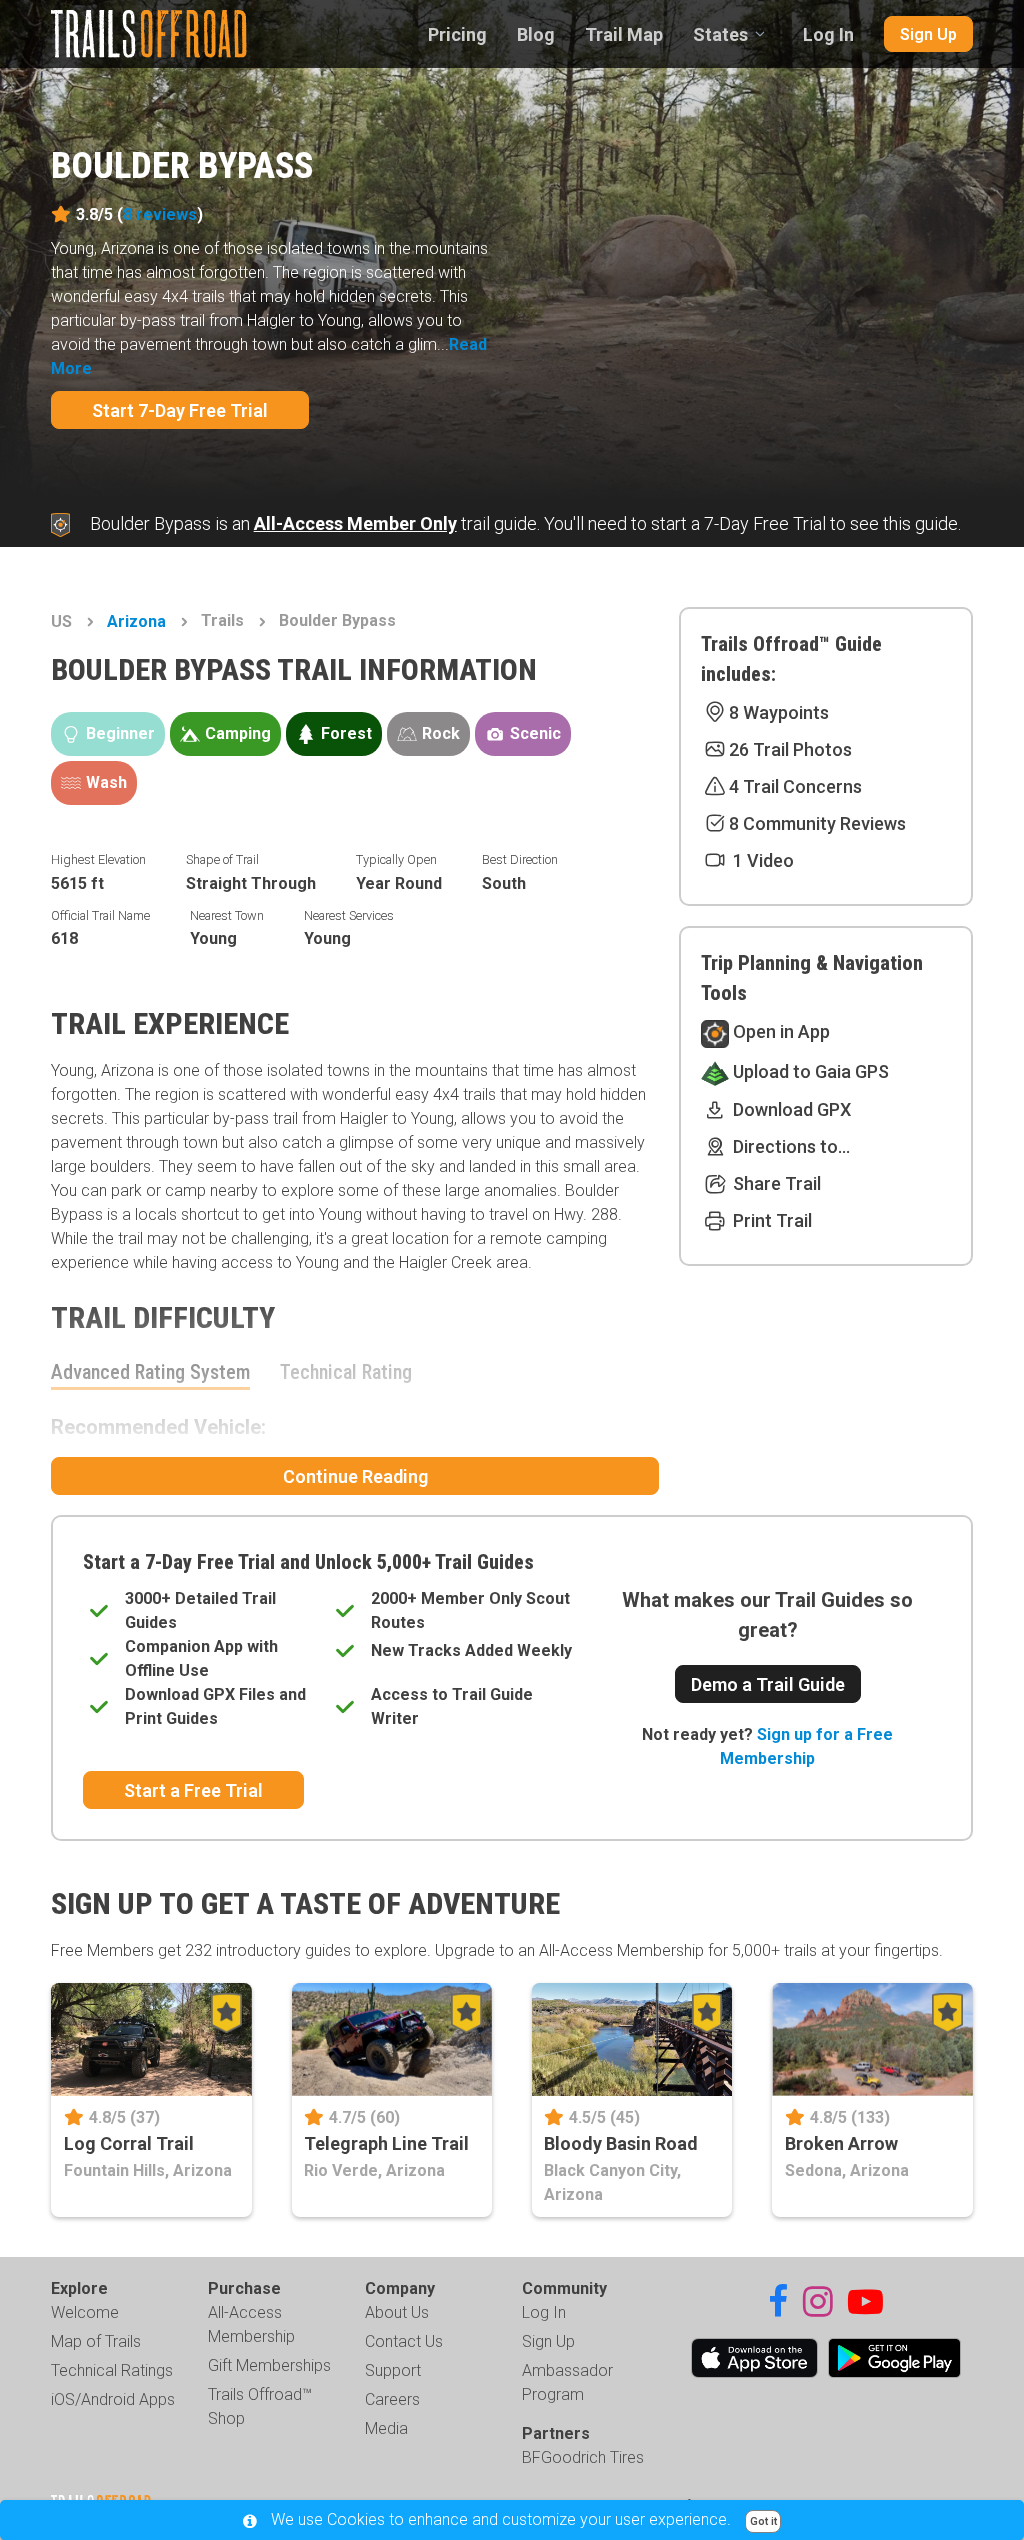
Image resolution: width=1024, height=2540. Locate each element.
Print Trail (770, 1220)
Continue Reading (355, 1476)
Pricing (457, 34)
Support (393, 2370)
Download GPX (790, 1109)
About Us (397, 2312)
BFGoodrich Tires (583, 2457)
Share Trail (775, 1183)
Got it (763, 2521)
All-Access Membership (251, 2324)
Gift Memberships (269, 2365)
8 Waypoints (779, 712)
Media (386, 2428)
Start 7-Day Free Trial (180, 410)
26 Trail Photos (790, 749)
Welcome (85, 2312)
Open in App (779, 1031)
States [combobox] (720, 34)
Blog (536, 34)
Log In (828, 34)
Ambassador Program (567, 2382)
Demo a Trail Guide (768, 1684)
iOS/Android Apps (113, 2399)
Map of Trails (96, 2341)
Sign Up (928, 34)
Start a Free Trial (193, 1790)
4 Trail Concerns (795, 786)
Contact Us (404, 2341)
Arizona (136, 621)
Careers (392, 2399)
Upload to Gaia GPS (809, 1071)
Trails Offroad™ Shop (260, 2406)
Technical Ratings (112, 2370)
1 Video (761, 860)
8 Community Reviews (817, 823)
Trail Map (624, 34)
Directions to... (789, 1146)
